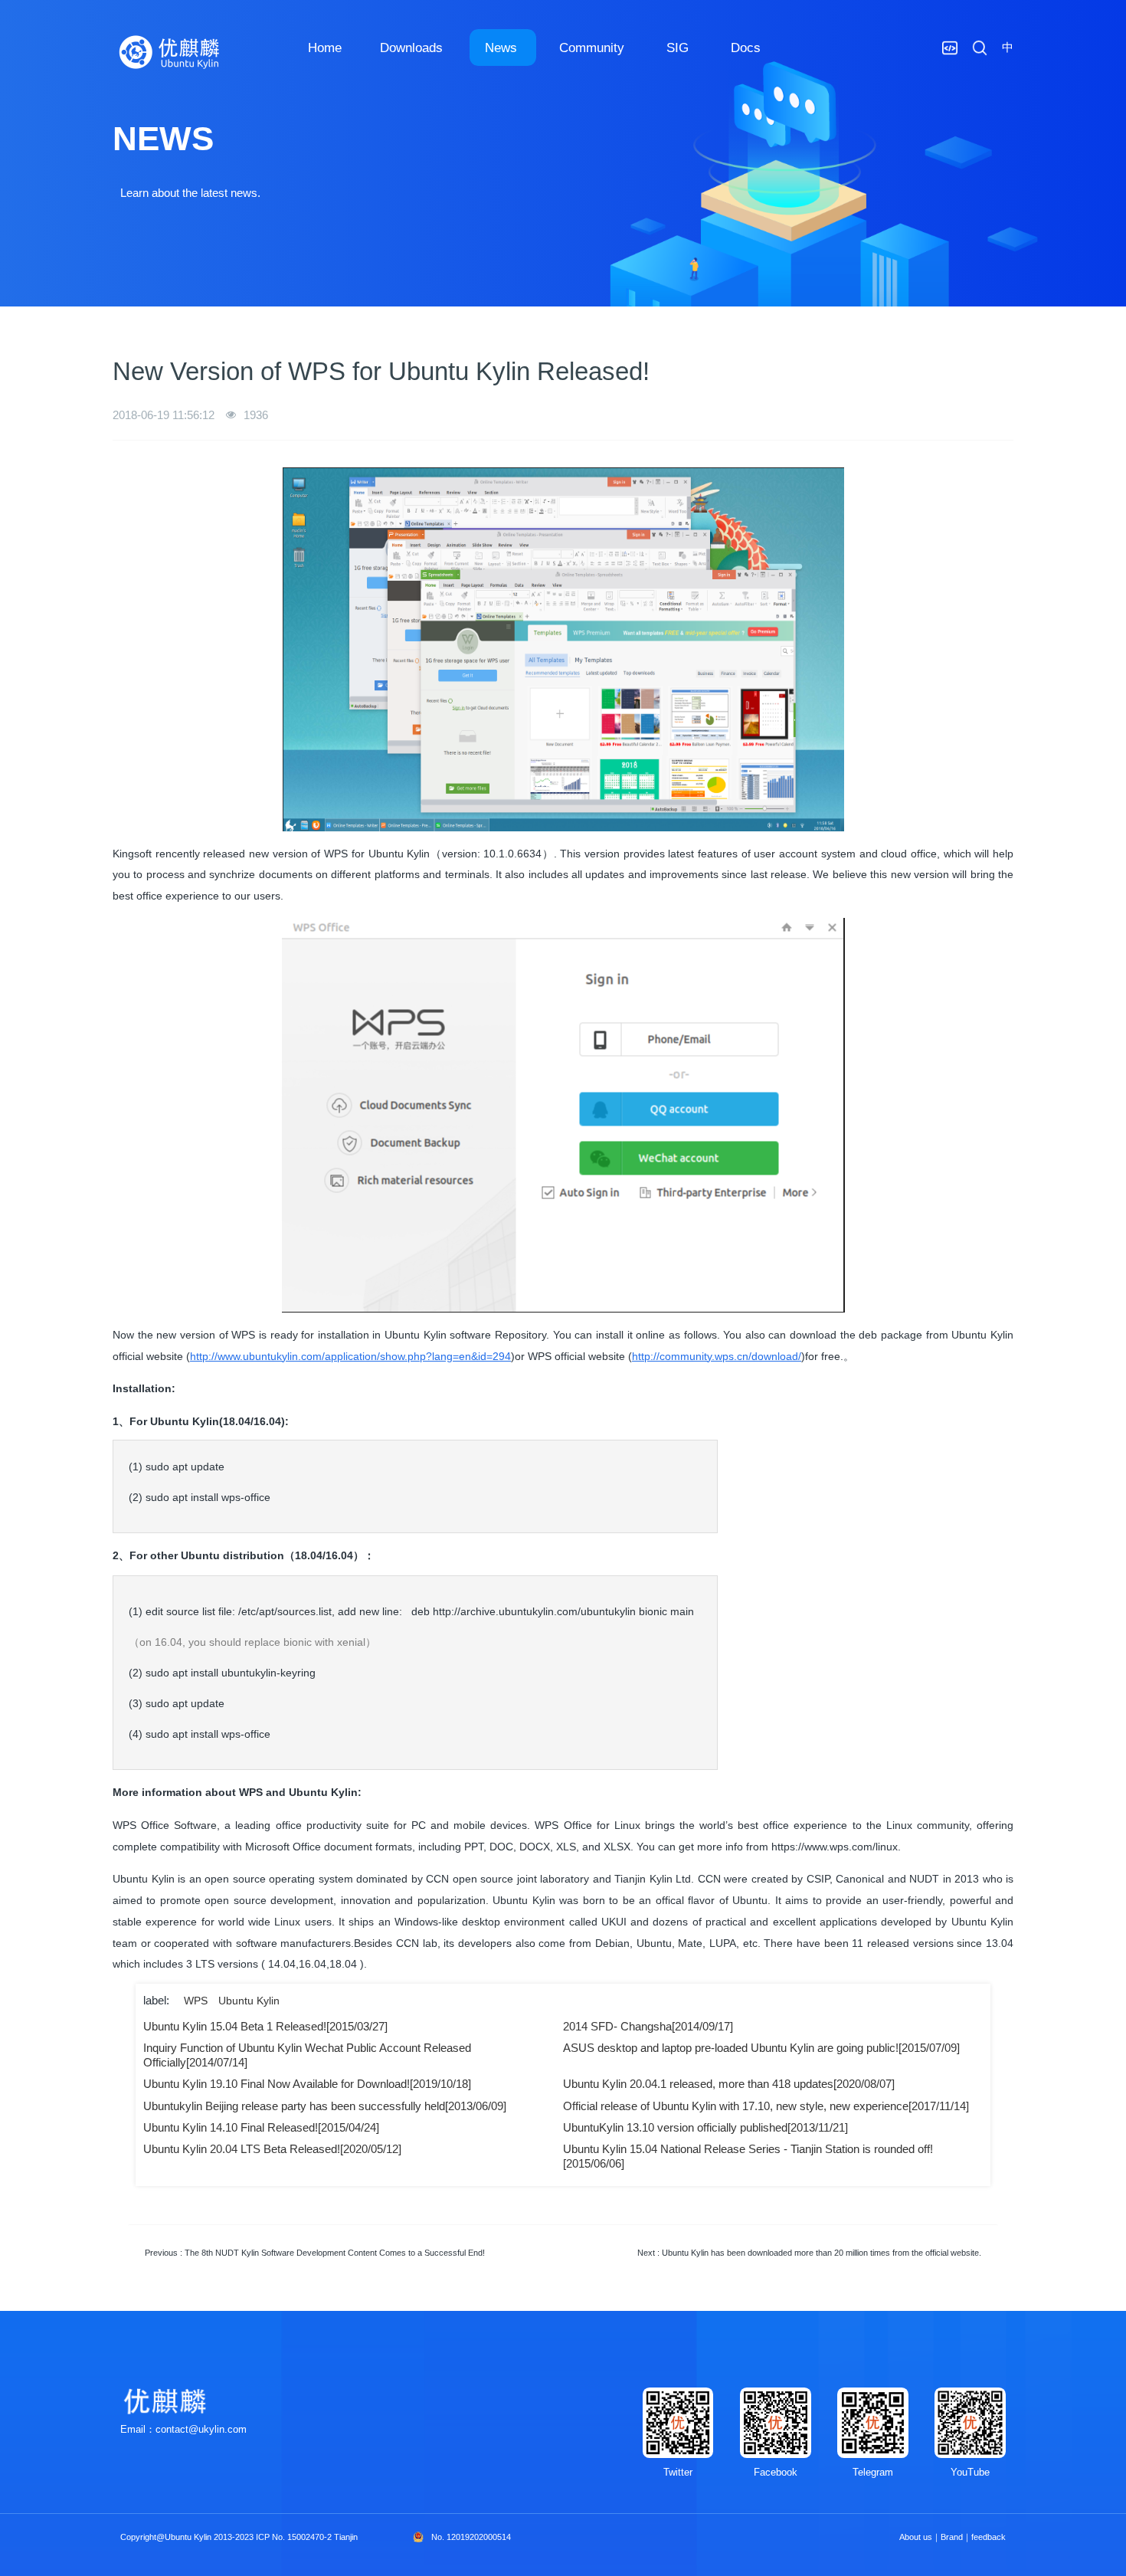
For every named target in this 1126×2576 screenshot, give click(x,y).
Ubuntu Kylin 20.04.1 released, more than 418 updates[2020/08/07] (729, 2084)
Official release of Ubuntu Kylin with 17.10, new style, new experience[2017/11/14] (766, 2106)
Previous (315, 2253)
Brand (952, 2537)
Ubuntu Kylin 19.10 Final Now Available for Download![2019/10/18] (307, 2084)
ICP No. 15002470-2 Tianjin (307, 2537)
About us (916, 2537)
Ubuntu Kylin (249, 2001)
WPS (197, 2001)
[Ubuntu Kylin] (170, 52)
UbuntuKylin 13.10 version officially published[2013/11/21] (705, 2127)
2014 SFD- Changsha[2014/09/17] (648, 2026)
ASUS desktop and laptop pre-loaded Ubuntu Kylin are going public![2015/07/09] (761, 2048)
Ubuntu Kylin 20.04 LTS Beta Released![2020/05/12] (272, 2149)
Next (809, 2253)
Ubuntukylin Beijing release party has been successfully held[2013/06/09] (325, 2106)
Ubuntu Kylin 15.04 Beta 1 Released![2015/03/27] (265, 2026)
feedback (989, 2537)
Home (325, 48)
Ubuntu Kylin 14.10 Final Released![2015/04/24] (261, 2127)
